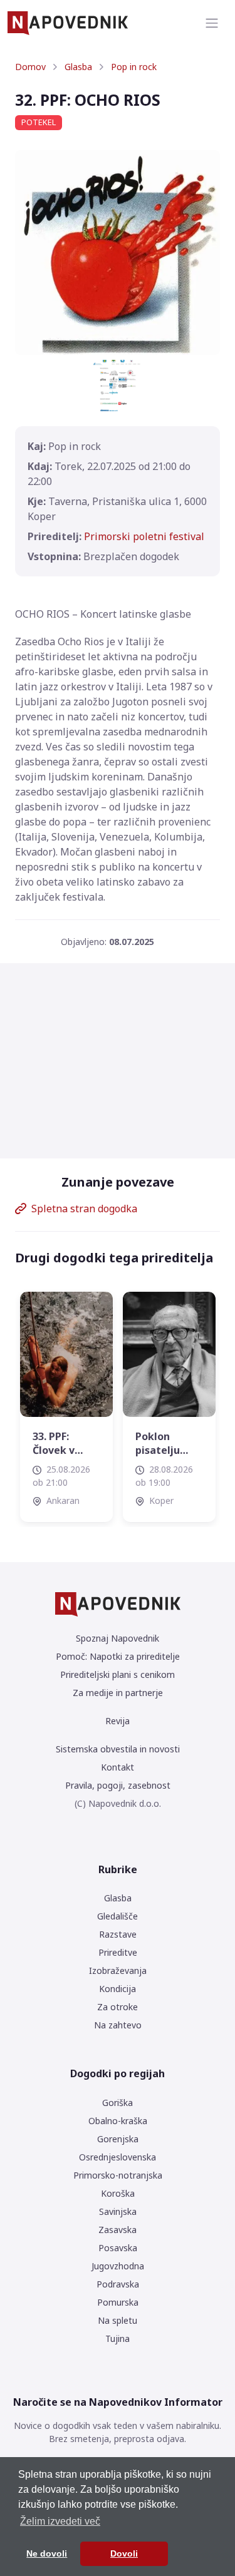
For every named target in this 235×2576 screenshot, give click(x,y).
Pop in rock (134, 67)
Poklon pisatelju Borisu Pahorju (158, 1444)
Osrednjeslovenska (118, 2157)
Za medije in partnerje (118, 1693)
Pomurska (118, 2302)
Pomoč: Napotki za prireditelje (118, 1656)
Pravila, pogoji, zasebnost (118, 1785)
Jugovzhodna (118, 2266)
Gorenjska (118, 2139)
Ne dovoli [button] (47, 2553)
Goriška (118, 2103)
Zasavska (118, 2230)
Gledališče (118, 1916)
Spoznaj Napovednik (118, 1638)
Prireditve (118, 1952)
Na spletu (118, 2320)
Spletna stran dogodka (84, 1209)
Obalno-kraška (118, 2121)
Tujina (118, 2338)
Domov (30, 67)
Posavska (118, 2248)
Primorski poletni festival (144, 536)
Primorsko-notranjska (118, 2175)
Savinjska (118, 2211)
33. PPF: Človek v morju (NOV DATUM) (62, 1444)
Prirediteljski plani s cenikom (118, 1674)
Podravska (118, 2284)
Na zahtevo (118, 2025)
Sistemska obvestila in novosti (118, 1749)
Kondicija (118, 1989)
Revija (118, 1721)
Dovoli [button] (124, 2553)
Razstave (118, 1934)
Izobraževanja (118, 1970)
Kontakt (118, 1767)
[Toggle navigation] (212, 23)
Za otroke (118, 2007)
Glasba (78, 67)
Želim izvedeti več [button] (60, 2521)
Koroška (118, 2193)
